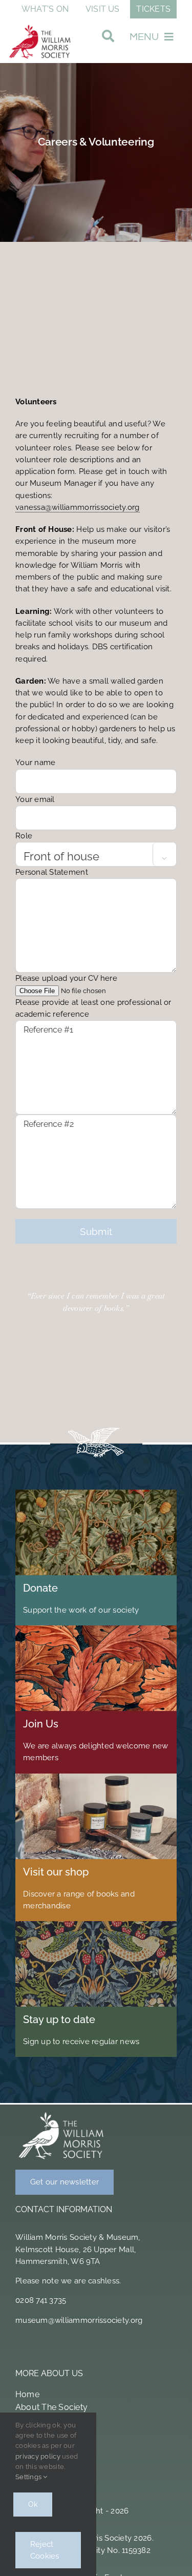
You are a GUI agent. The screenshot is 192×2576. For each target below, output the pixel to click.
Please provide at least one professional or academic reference (93, 1008)
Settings (29, 2477)
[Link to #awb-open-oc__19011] (108, 39)
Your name (35, 763)
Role (91, 846)
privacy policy (38, 2456)
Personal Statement (52, 872)
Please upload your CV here (93, 996)
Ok (33, 2504)
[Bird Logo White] (61, 2114)
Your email (35, 799)
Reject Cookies (45, 2550)
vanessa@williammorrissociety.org (78, 507)
